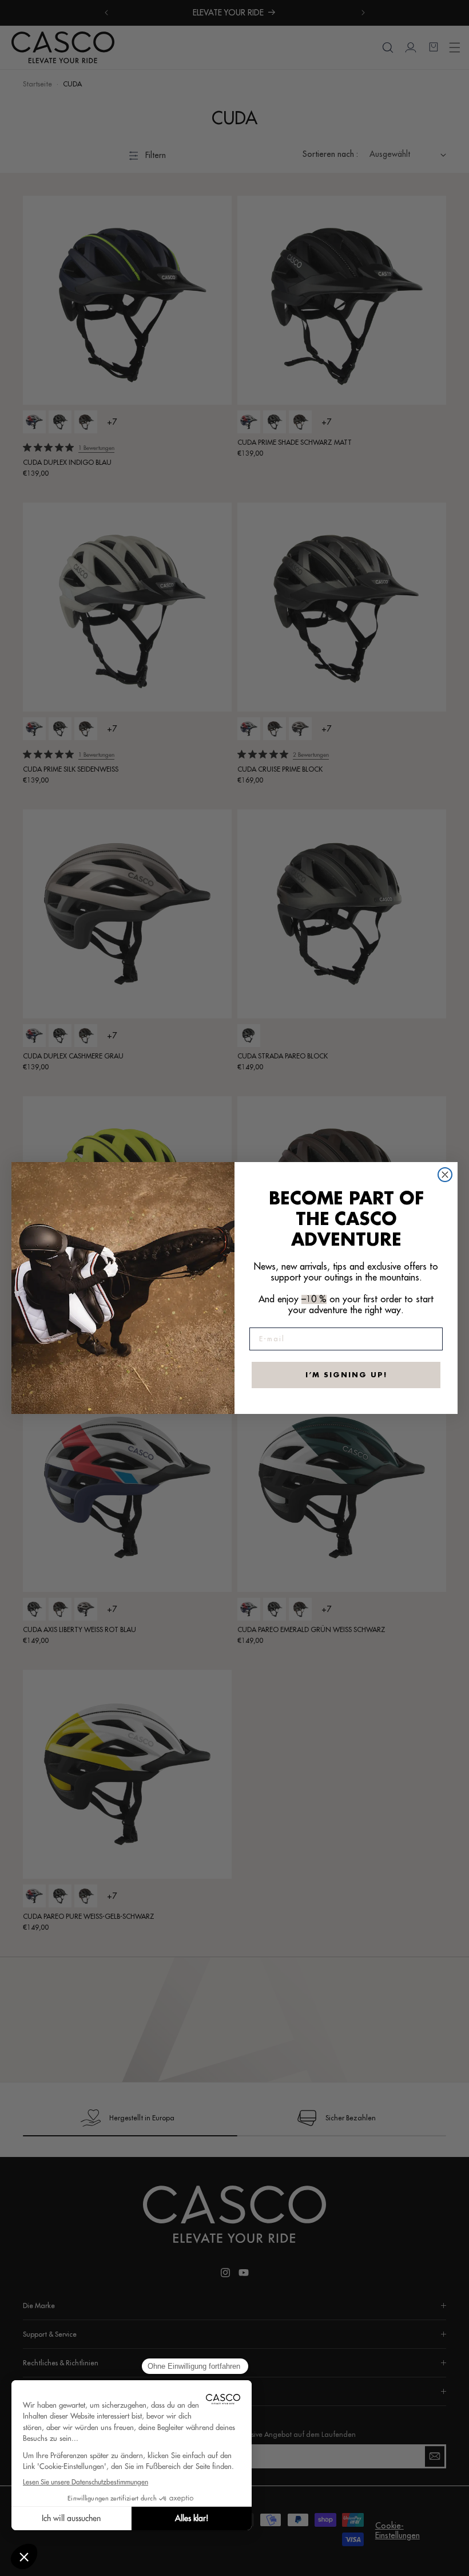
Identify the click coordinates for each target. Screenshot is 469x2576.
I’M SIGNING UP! (346, 1375)
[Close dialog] (445, 1175)
